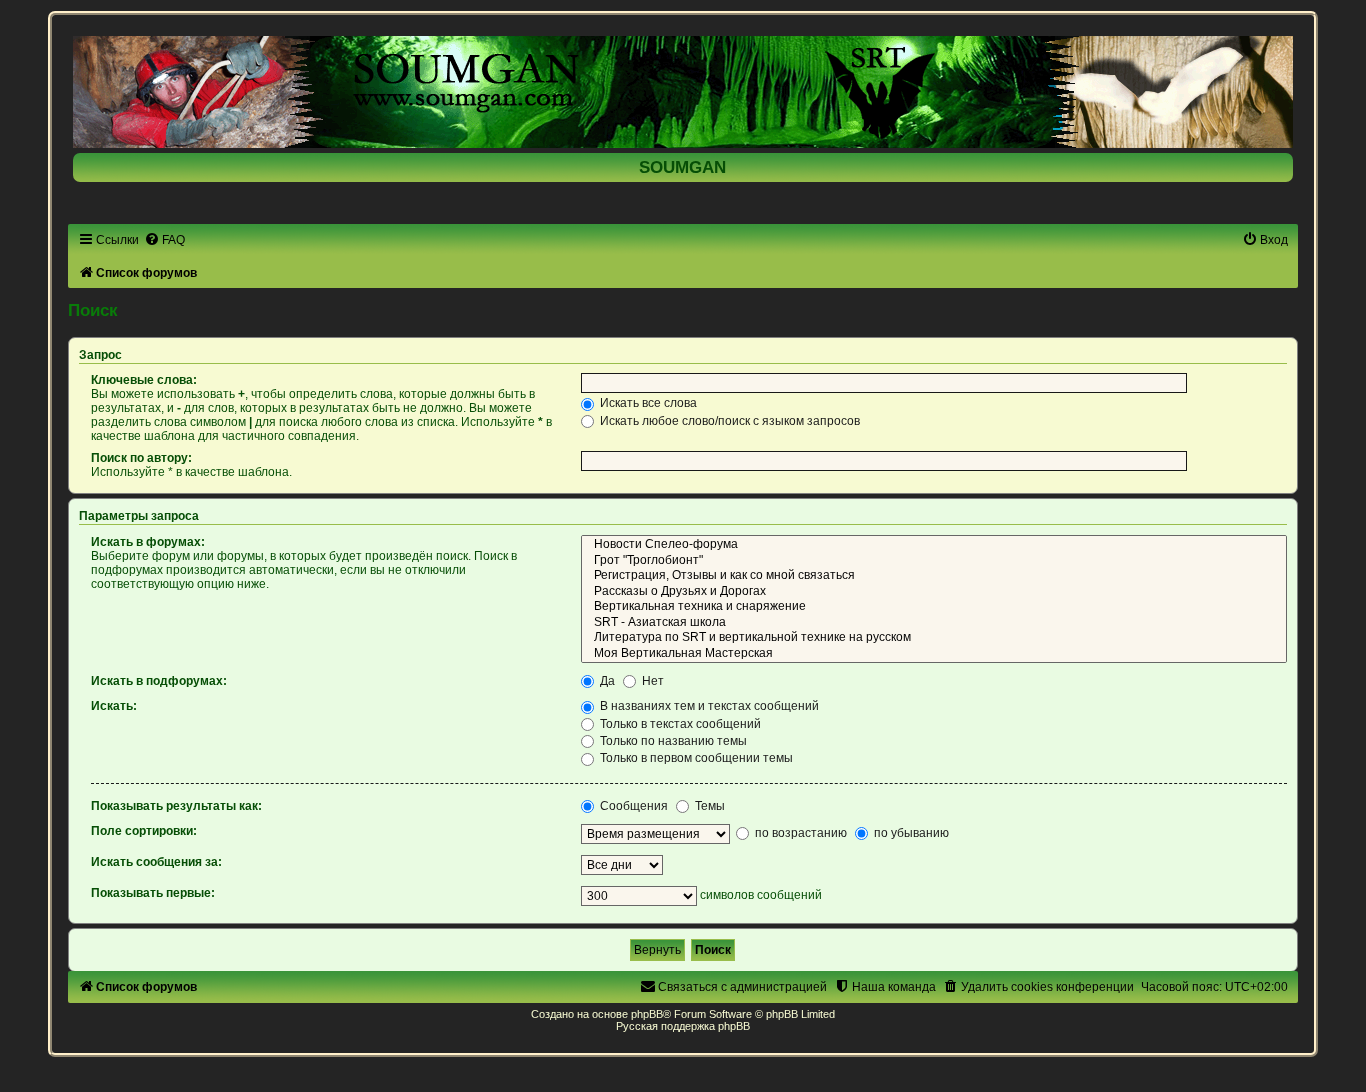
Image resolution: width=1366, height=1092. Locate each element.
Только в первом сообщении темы (695, 758)
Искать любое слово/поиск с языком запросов (728, 421)
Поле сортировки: (144, 831)
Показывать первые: (153, 893)
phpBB (647, 1014)
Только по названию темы (672, 741)
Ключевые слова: (144, 380)
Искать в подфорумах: (159, 681)
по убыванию (910, 833)
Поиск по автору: (141, 458)
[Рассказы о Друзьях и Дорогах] (933, 592)
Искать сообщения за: (156, 862)
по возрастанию (799, 833)
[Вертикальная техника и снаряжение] (933, 607)
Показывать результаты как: (176, 806)
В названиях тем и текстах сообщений (708, 706)
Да (606, 681)
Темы (708, 806)
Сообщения (632, 806)
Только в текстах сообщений (679, 724)
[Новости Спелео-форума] (933, 545)
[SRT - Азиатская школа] (933, 623)
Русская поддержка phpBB (683, 1026)
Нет (651, 681)
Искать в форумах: (148, 542)
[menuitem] (164, 240)
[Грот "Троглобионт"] (933, 561)
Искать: (114, 706)
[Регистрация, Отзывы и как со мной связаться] (933, 576)
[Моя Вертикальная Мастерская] (933, 654)
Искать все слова (647, 403)
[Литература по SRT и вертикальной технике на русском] (933, 638)
